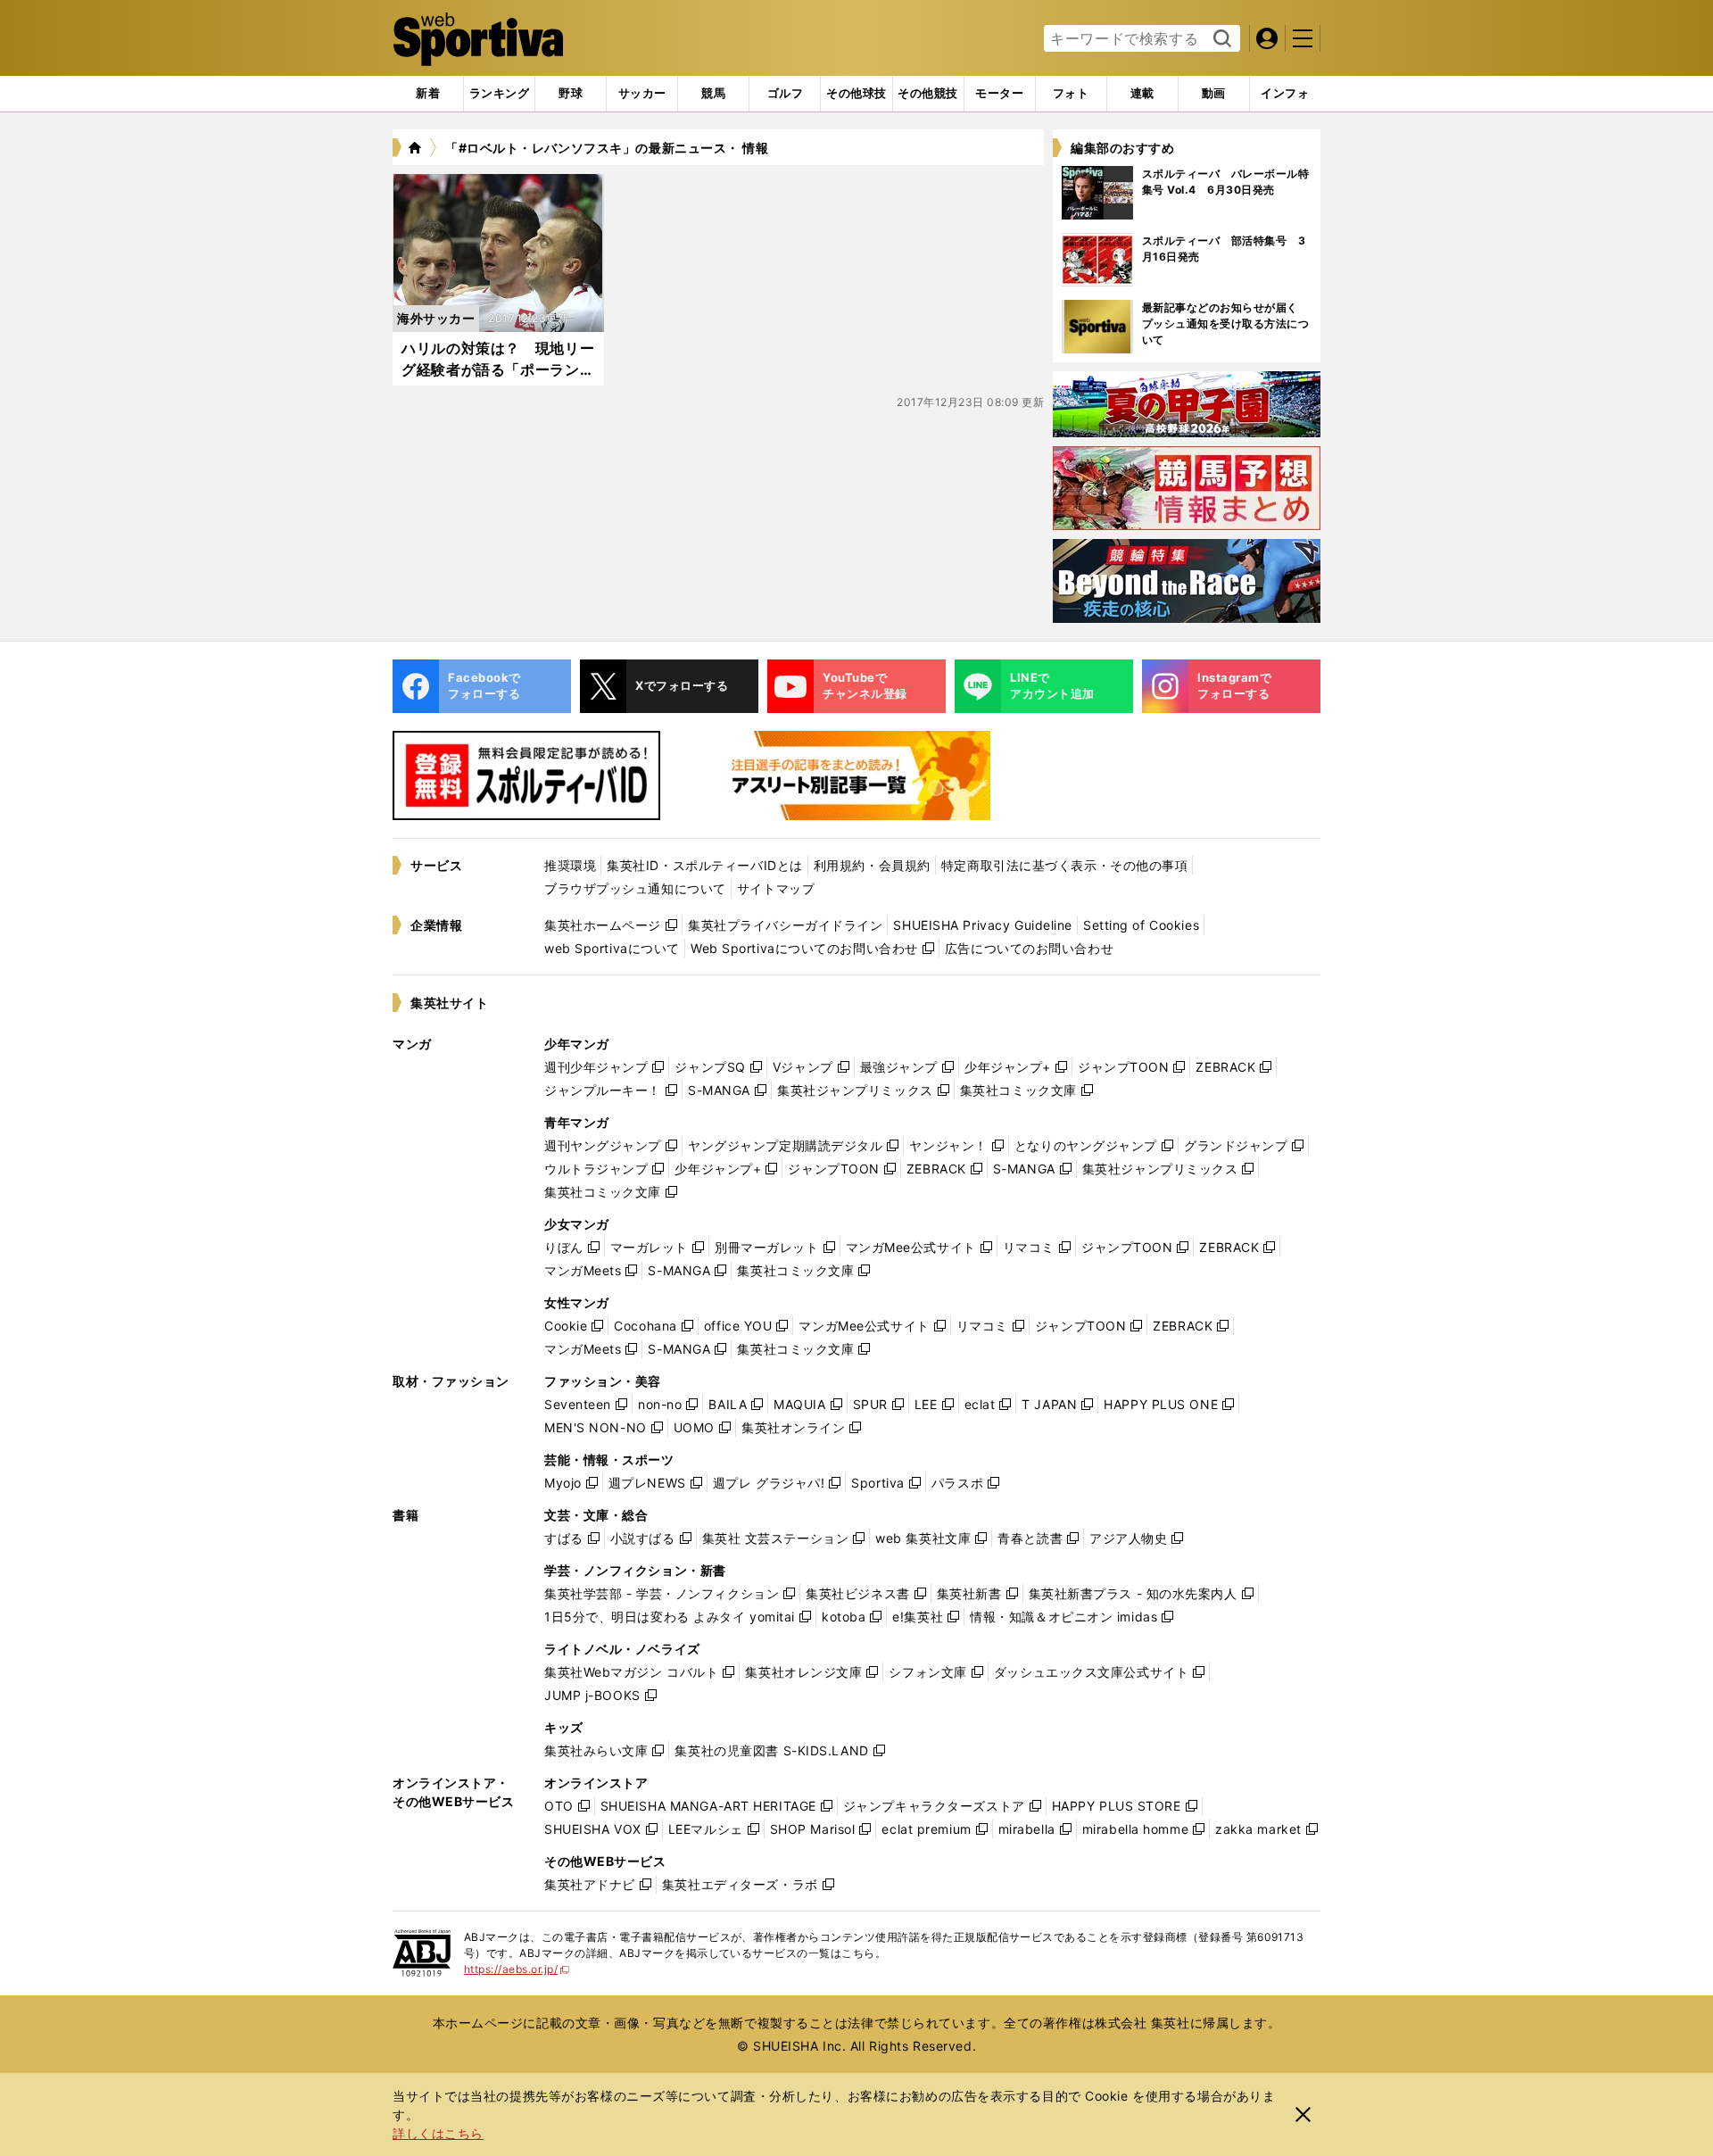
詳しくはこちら (438, 2133)
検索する (1220, 39)
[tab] (571, 94)
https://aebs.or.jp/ (517, 1969)
